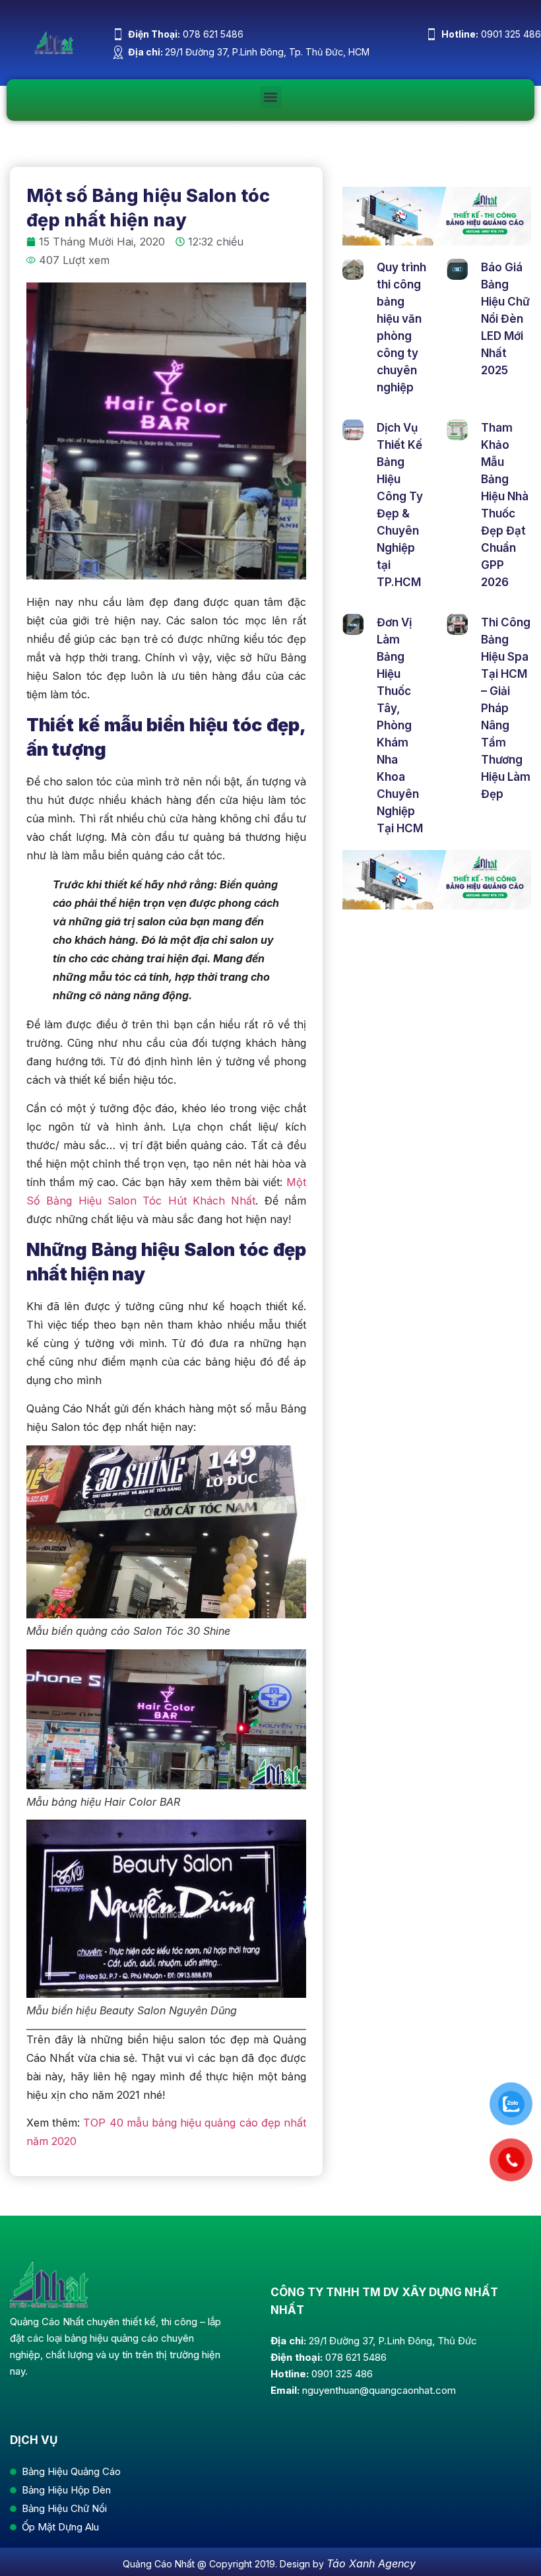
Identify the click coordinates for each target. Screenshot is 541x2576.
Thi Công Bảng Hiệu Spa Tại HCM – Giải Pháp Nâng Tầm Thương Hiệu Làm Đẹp (506, 708)
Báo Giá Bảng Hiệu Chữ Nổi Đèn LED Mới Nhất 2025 (505, 319)
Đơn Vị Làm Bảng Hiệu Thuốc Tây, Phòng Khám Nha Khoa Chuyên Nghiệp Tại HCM (400, 725)
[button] (271, 97)
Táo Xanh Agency (371, 2563)
